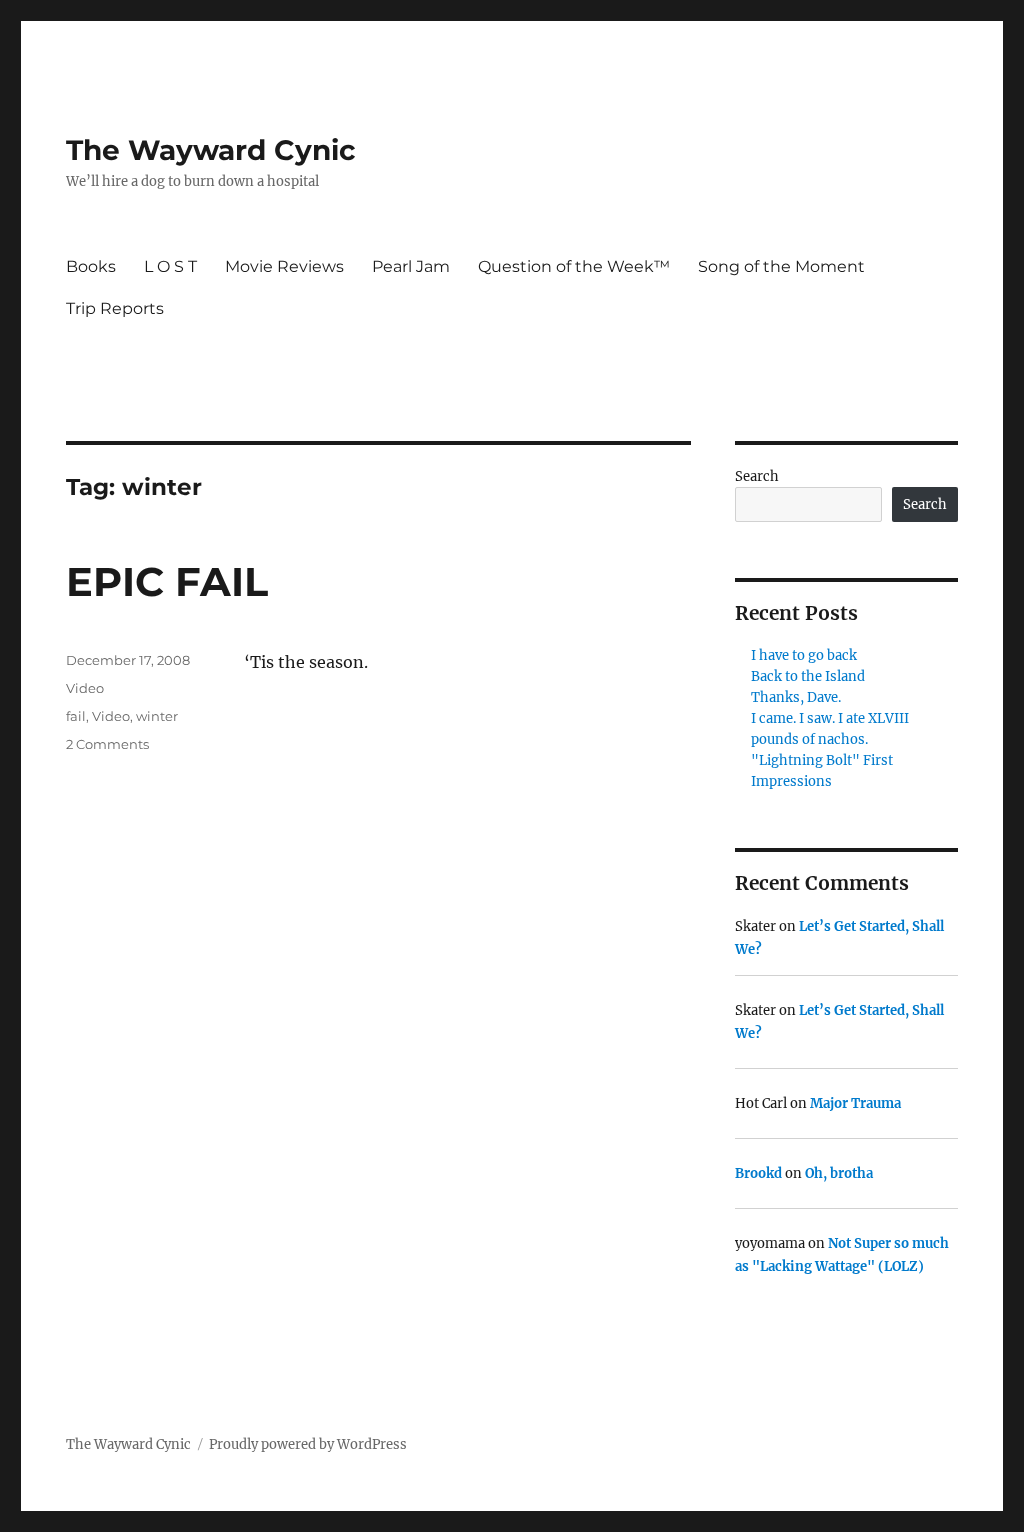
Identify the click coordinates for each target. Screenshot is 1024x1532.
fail (76, 716)
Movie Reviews (284, 266)
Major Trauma (855, 1103)
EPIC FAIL (167, 581)
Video (85, 688)
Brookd (758, 1173)
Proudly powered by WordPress (308, 1444)
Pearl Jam (411, 266)
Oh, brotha (839, 1173)
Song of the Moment (781, 266)
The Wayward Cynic (211, 150)
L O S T (170, 266)
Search (757, 476)
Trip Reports (115, 308)
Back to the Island (808, 676)
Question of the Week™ (574, 266)
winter (157, 716)
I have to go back (804, 655)
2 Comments (107, 744)
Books (91, 266)
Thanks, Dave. (796, 697)
